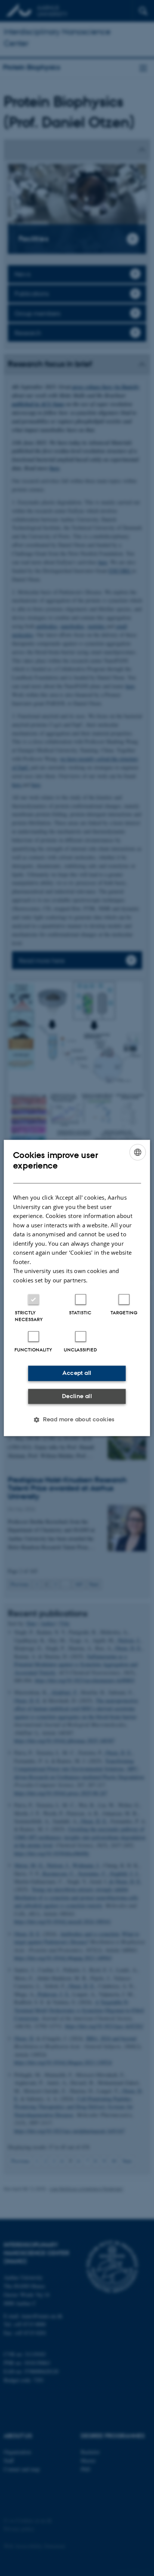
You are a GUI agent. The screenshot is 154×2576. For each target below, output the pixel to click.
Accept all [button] (77, 1373)
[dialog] (77, 1288)
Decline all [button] (77, 1396)
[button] (77, 1420)
